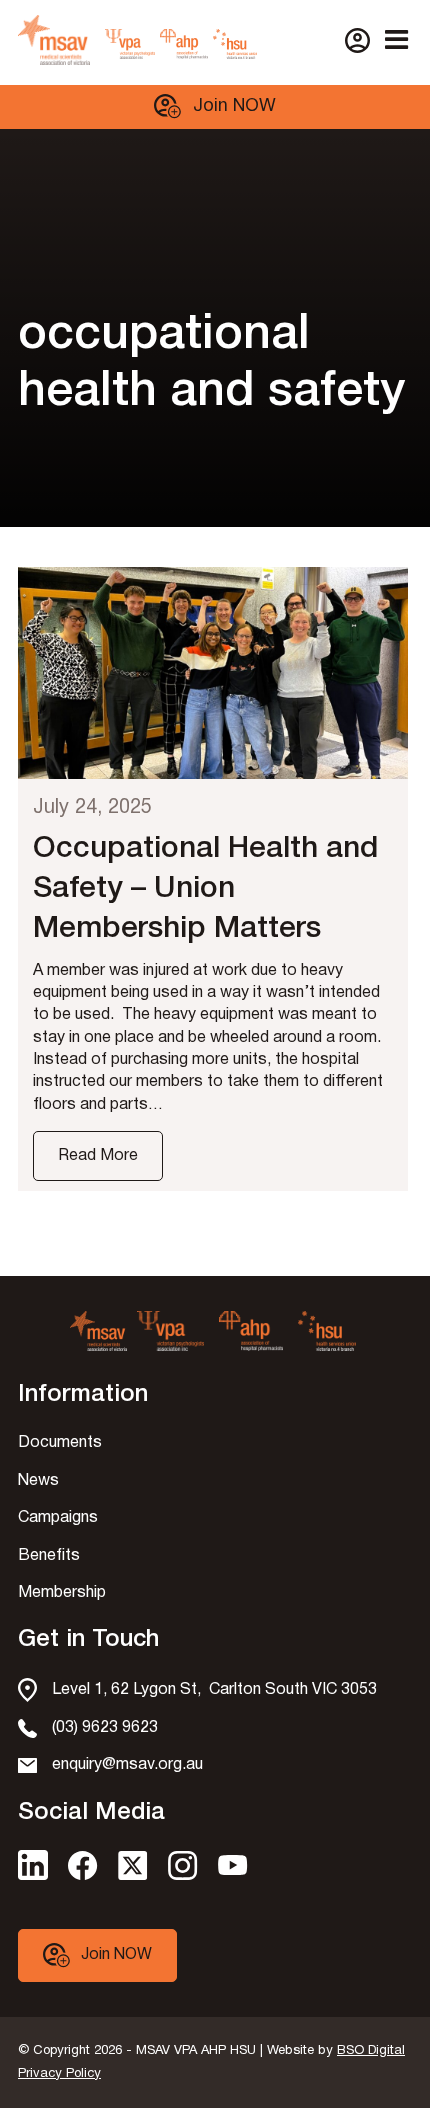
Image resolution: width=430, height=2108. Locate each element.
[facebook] (83, 1875)
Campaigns (58, 1518)
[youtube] (233, 1870)
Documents (60, 1443)
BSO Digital (371, 2051)
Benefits (49, 1556)
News (38, 1481)
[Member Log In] (357, 40)
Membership (62, 1593)
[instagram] (183, 1875)
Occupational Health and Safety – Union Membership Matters (205, 889)
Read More (98, 1156)
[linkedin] (33, 1875)
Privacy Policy (59, 2074)
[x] (133, 1875)
